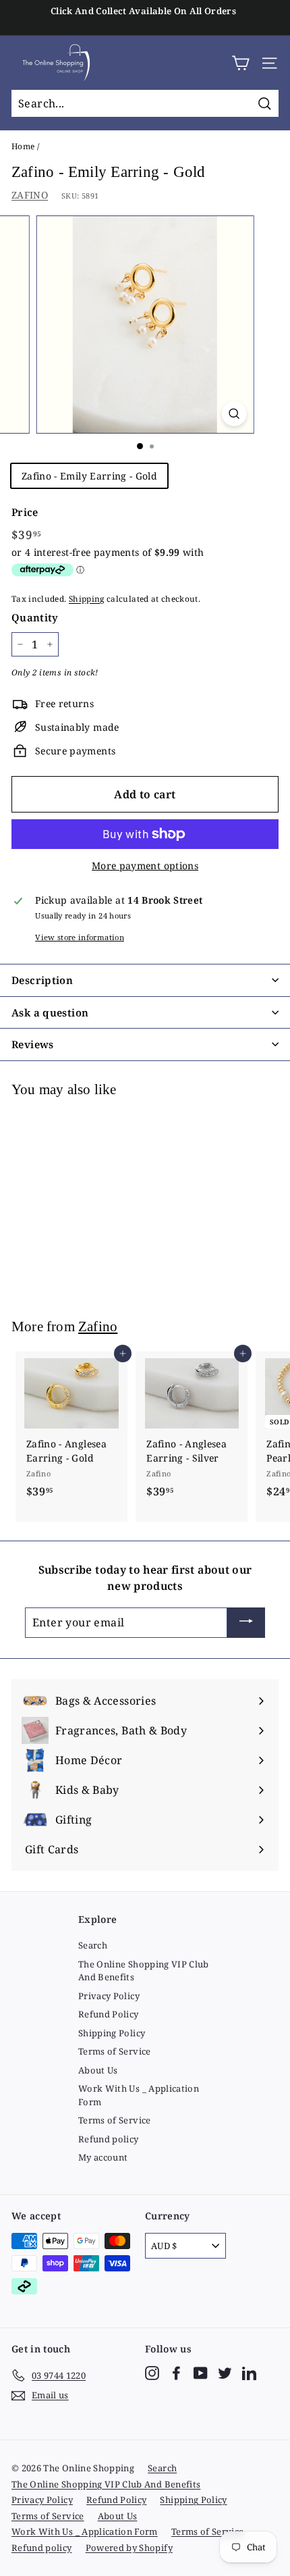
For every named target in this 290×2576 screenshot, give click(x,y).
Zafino (98, 1326)
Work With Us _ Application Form (139, 2095)
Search (93, 1945)
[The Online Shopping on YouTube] (201, 2373)
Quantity (35, 617)
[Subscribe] (246, 1623)
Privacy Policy (109, 1996)
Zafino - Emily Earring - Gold (89, 476)
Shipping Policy (112, 2033)
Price (25, 512)
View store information (80, 937)
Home (23, 146)
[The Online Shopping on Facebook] (176, 2373)
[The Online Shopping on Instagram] (152, 2373)
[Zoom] (234, 414)
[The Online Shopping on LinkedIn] (249, 2373)
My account (103, 2157)
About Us (98, 2070)
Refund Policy (109, 2014)
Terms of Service (115, 2051)
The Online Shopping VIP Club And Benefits (144, 1971)
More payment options (145, 866)
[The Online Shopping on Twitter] (225, 2373)
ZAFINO (30, 195)
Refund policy (109, 2139)
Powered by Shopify (129, 2548)
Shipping (87, 598)
